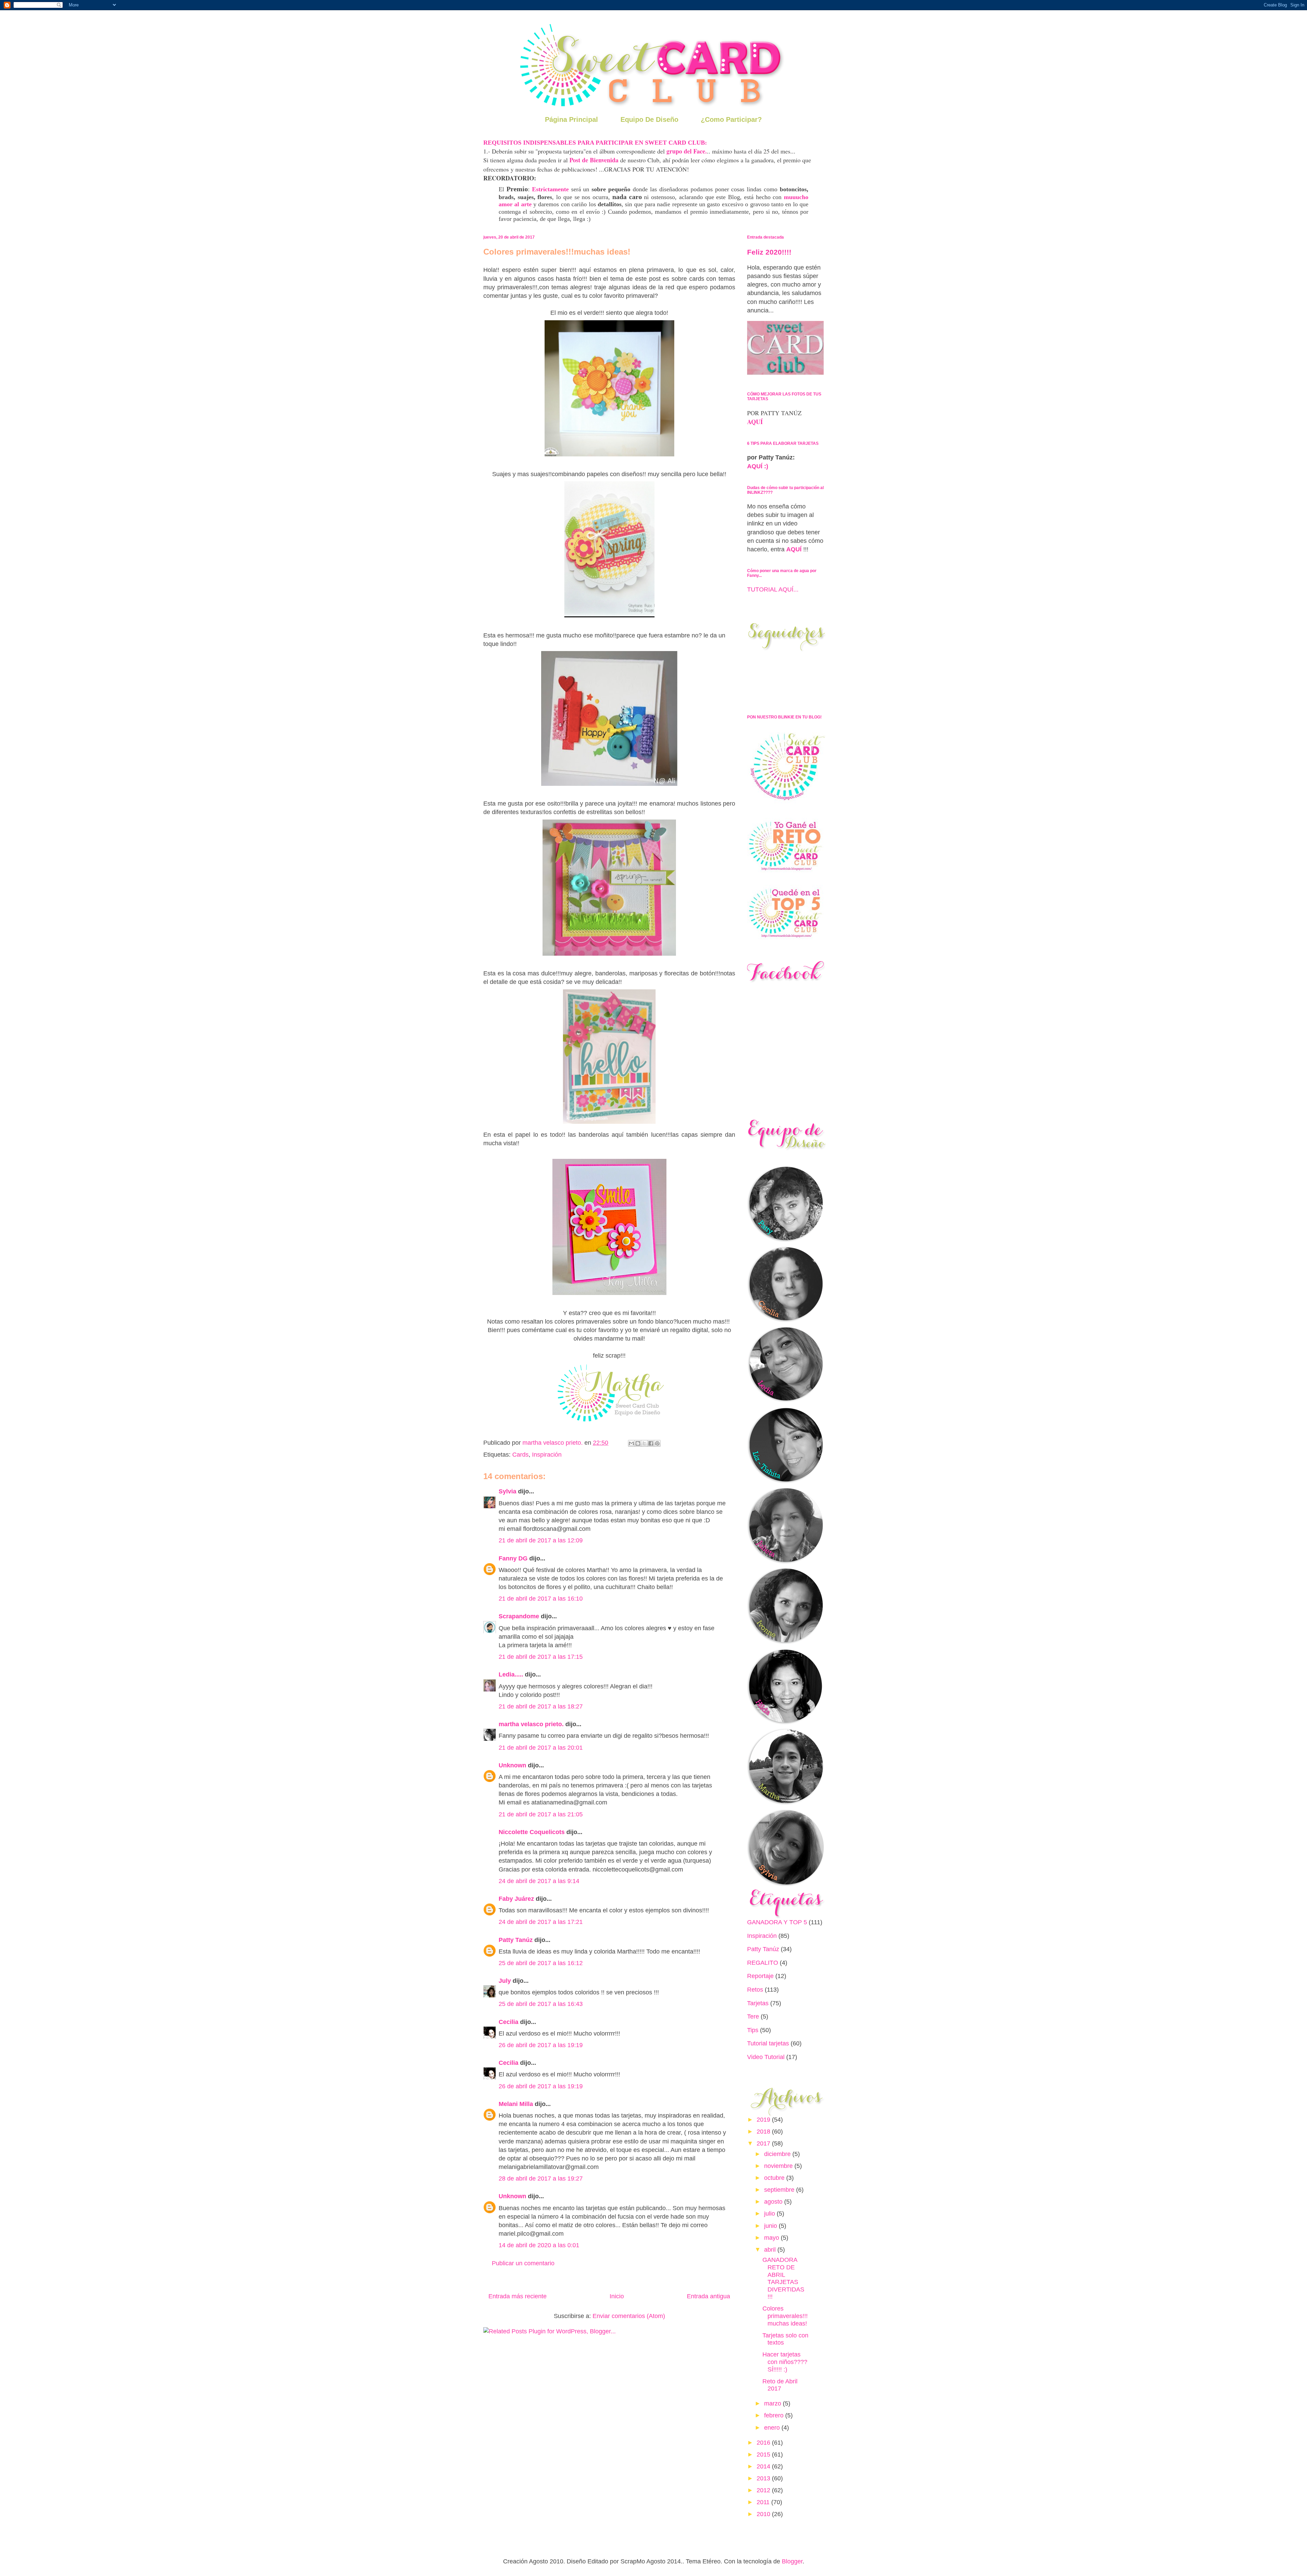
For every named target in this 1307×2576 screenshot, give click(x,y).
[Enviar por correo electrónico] (631, 1443)
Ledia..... (511, 1674)
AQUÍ (755, 422)
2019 (764, 2120)
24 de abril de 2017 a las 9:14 (539, 1881)
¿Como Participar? (731, 119)
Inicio (617, 2296)
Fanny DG (513, 1558)
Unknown (512, 1765)
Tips (753, 2030)
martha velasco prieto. (531, 1724)
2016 (764, 2443)
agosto (774, 2202)
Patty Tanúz (516, 1940)
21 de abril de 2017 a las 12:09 (541, 1540)
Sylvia (507, 1491)
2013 (764, 2478)
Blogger (792, 2561)
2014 (764, 2466)
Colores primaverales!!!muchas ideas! (785, 2316)
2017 (764, 2143)
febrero (775, 2415)
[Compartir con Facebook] (651, 1443)
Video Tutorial (766, 2057)
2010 (764, 2514)
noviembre (779, 2166)
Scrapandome (519, 1616)
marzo (773, 2403)
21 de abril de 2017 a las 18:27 (541, 1706)
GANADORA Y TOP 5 (777, 1922)
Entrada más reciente (518, 2296)
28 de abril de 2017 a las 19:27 (541, 2178)
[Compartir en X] (644, 1443)
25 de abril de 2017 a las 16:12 (541, 1963)
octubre (775, 2178)
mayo (772, 2238)
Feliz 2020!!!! (769, 252)
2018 (764, 2132)
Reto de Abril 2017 (780, 2385)
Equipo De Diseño (649, 119)
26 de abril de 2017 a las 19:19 (541, 2045)
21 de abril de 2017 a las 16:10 (541, 1599)
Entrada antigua (708, 2296)
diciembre (778, 2154)
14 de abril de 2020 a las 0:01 (539, 2245)
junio (771, 2226)
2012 (764, 2490)
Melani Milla (516, 2104)
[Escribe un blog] (638, 1443)
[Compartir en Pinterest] (657, 1443)
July (505, 1981)
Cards (520, 1455)
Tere (753, 2016)
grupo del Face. (687, 151)
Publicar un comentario (523, 2263)
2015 (764, 2455)
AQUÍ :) (758, 466)
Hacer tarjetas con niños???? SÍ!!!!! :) (785, 2362)
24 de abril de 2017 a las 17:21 (541, 1922)
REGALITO (763, 1963)
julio (770, 2214)
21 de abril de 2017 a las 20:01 (541, 1748)
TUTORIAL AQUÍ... (773, 589)
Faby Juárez (516, 1899)
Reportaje (760, 1976)
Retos (755, 1990)
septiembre (780, 2190)
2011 (764, 2502)
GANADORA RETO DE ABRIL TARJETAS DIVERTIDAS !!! (783, 2278)
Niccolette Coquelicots (532, 1832)
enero (773, 2428)
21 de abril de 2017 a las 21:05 (541, 1814)
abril (771, 2250)
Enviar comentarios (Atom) (629, 2316)
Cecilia (509, 2022)
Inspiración (547, 1455)
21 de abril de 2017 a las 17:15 (541, 1657)
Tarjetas (758, 2003)
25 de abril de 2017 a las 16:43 (541, 2004)
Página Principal (571, 119)
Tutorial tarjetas (768, 2043)
